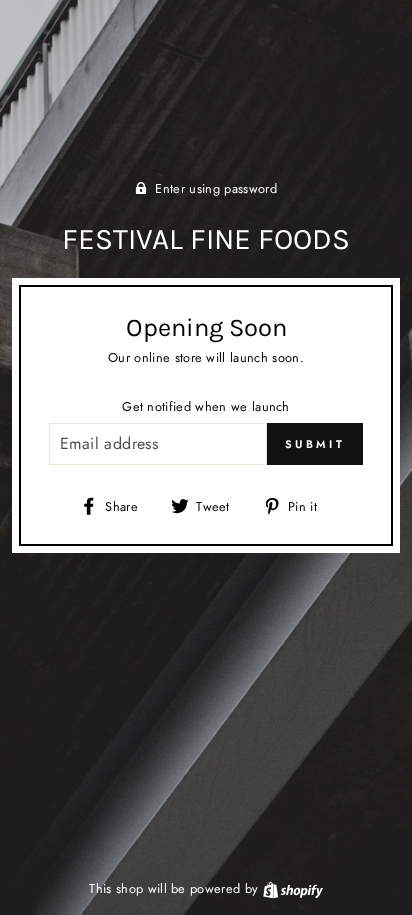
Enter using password (215, 188)
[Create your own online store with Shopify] (293, 888)
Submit (315, 444)
